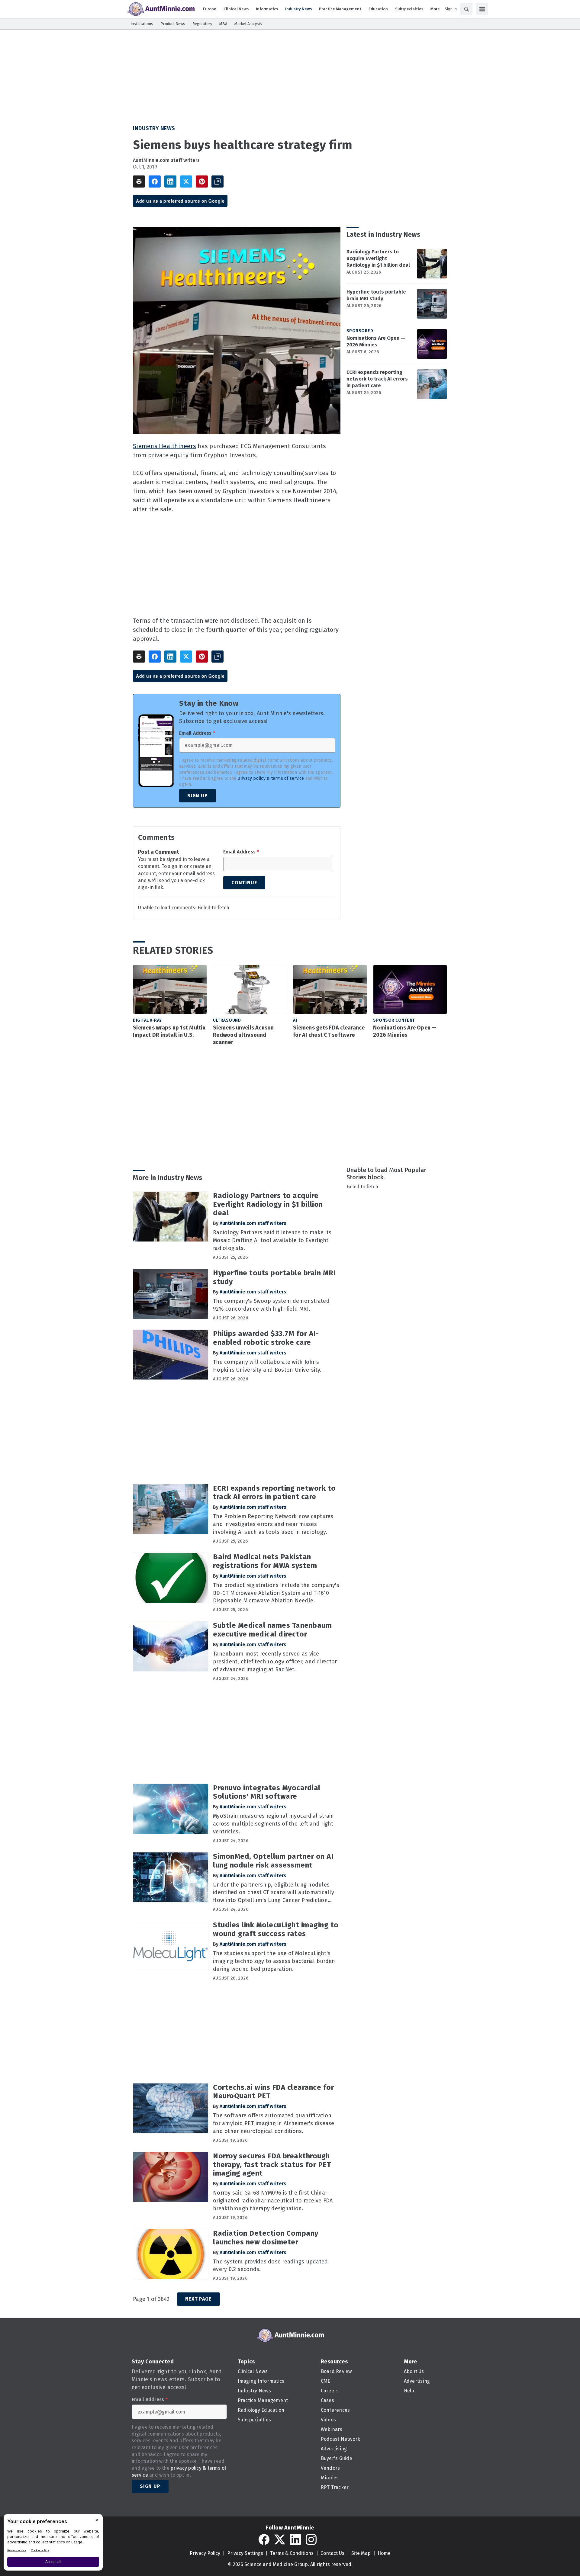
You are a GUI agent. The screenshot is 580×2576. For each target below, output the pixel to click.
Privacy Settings (245, 2553)
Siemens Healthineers (164, 446)
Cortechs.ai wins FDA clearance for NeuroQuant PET (273, 2092)
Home (384, 2553)
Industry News (154, 128)
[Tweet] (186, 181)
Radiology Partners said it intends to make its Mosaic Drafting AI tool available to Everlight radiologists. (272, 1240)
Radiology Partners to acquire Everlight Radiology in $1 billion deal (378, 258)
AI (295, 1020)
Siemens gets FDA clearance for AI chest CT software (329, 1031)
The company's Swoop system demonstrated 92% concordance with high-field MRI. (271, 1305)
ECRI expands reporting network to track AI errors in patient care (377, 379)
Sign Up (198, 796)
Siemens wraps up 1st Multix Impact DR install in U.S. (169, 1031)
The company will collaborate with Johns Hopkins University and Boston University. (267, 1366)
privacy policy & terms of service (271, 778)
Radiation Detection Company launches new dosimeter (266, 2238)
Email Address (197, 733)
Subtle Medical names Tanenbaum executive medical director (272, 1630)
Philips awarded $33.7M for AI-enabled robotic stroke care (266, 1338)
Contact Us (332, 2553)
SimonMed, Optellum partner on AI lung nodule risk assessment (273, 1861)
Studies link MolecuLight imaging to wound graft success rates (276, 1929)
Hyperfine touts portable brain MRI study (376, 295)
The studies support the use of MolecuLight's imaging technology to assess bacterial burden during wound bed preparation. (274, 1961)
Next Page (198, 2299)
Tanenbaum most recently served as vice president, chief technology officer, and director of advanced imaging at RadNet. (275, 1662)
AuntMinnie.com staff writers (166, 160)
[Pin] (202, 181)
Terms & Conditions (292, 2553)
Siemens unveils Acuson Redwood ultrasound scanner (243, 1035)
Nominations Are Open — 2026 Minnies (376, 341)
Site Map (361, 2553)
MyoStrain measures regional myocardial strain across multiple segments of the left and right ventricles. (273, 1824)
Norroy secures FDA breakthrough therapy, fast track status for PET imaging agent (272, 2165)
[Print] (139, 181)
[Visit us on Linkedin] (295, 2539)
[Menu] (482, 9)
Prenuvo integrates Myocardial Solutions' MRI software (267, 1792)
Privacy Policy (205, 2553)
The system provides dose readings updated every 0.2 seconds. (270, 2266)
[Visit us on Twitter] (280, 2539)
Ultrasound (227, 1020)
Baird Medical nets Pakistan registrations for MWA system (265, 1561)
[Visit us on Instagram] (311, 2539)
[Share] (155, 181)
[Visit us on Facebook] (264, 2539)
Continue (244, 883)
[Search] (466, 9)
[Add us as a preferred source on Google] (217, 181)
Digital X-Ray (147, 1020)
